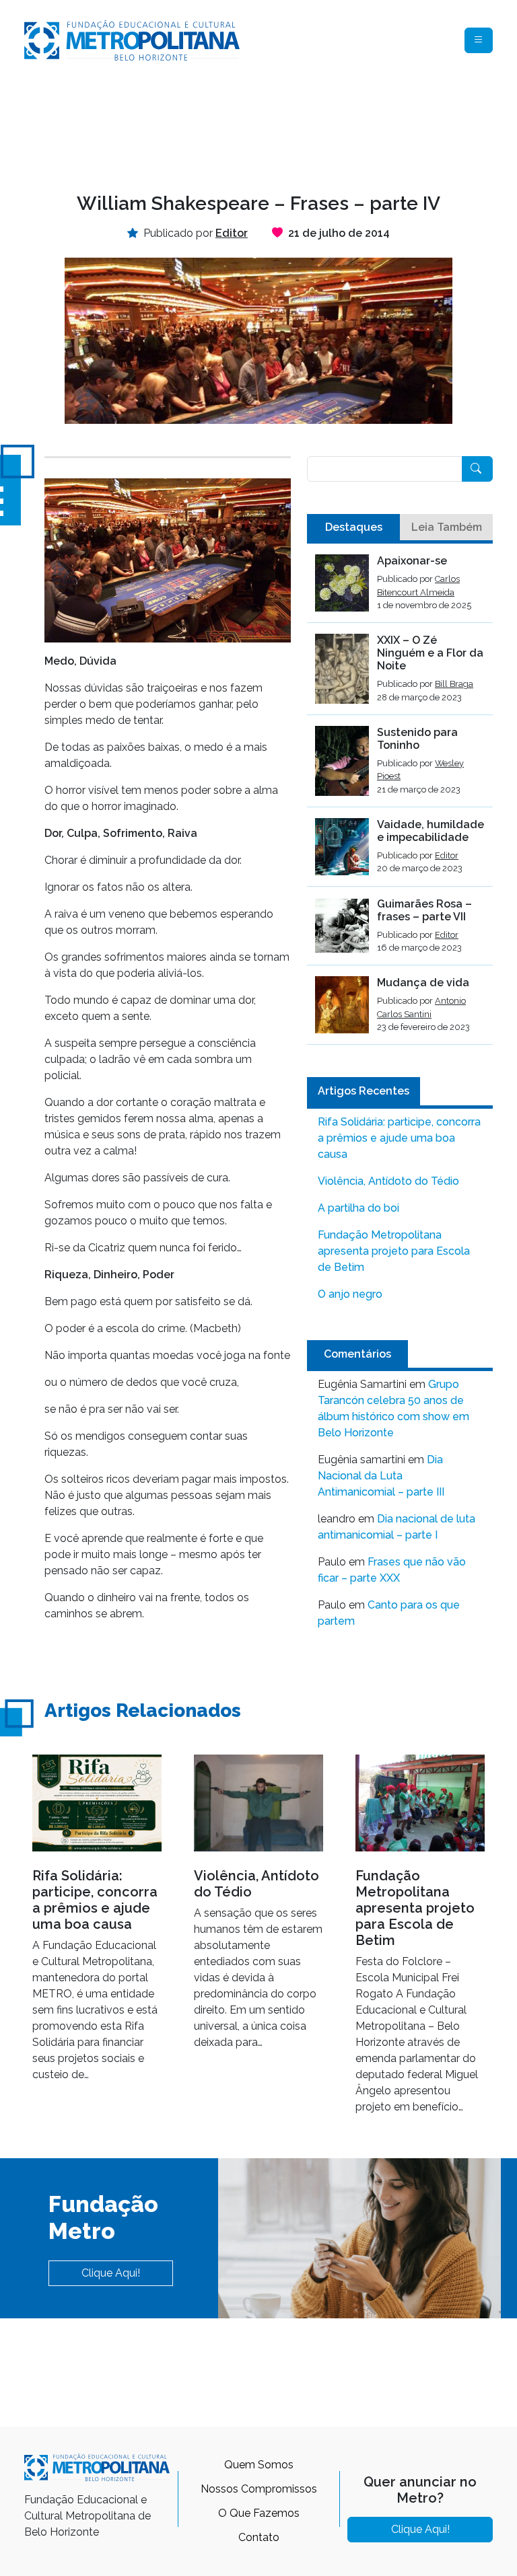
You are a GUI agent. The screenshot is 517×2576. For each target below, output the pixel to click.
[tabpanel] (400, 800)
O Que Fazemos (259, 2513)
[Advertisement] (269, 125)
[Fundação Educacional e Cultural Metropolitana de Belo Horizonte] (132, 39)
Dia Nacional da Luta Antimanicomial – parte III (381, 1476)
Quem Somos (259, 2465)
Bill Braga (454, 684)
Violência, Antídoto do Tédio (388, 1181)
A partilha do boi (358, 1208)
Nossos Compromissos (259, 2489)
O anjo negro (350, 1294)
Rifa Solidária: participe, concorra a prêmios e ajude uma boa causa (399, 1138)
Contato (259, 2537)
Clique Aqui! (111, 2273)
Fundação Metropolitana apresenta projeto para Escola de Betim (394, 1251)
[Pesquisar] (477, 469)
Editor (447, 855)
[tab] (353, 527)
